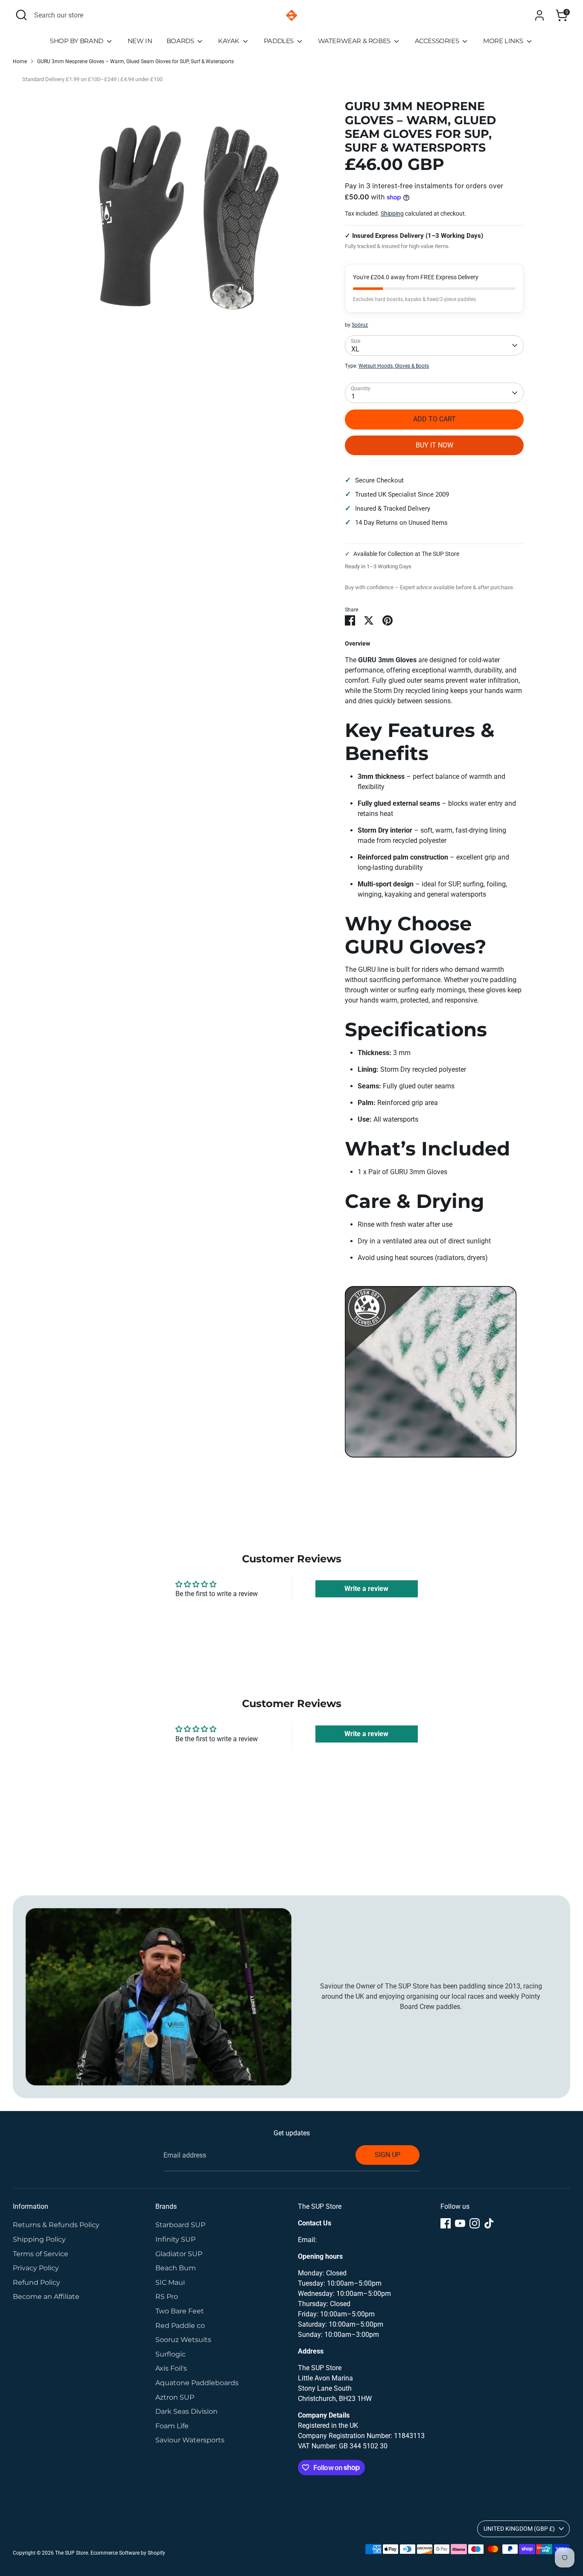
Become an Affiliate (46, 2297)
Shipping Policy (39, 2239)
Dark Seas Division (187, 2411)
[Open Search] (21, 15)
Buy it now (434, 445)
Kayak (230, 41)
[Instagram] (475, 2223)
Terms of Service (41, 2254)
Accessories (438, 41)
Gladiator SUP (179, 2254)
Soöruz (360, 325)
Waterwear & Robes (355, 41)
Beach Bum (176, 2268)
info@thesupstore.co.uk (354, 2240)
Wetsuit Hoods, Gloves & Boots (394, 366)
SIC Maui (170, 2282)
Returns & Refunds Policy (56, 2225)
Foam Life (172, 2426)
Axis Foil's (171, 2368)
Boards (181, 41)
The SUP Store (71, 2553)
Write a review (366, 1589)
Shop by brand (77, 41)
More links (504, 41)
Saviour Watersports (190, 2440)
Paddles (280, 41)
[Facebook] (446, 2223)
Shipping (392, 213)
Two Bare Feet (180, 2311)
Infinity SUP (175, 2239)
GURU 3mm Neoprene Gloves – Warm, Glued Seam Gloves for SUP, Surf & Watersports (136, 61)
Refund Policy (36, 2282)
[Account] (539, 15)
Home (20, 61)
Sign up (388, 2155)
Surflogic (171, 2354)
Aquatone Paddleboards (197, 2383)
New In (140, 41)
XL (355, 349)
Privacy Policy (36, 2268)
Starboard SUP (180, 2225)
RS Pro (167, 2297)
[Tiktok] (489, 2223)
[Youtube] (460, 2223)
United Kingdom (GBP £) (519, 2529)
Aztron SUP (175, 2397)
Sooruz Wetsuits (183, 2340)
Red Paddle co (180, 2326)
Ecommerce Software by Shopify (128, 2553)
